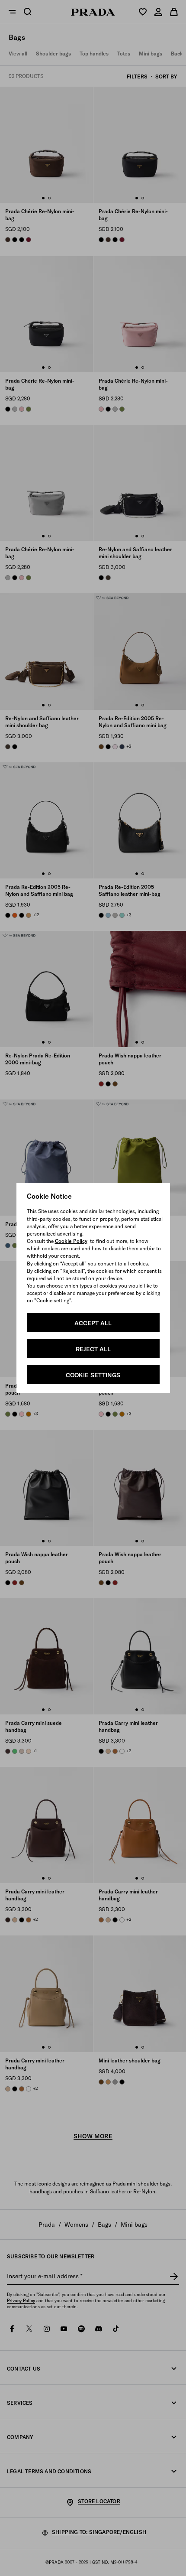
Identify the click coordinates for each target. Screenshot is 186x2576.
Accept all (93, 1323)
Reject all (93, 1349)
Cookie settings (93, 1375)
